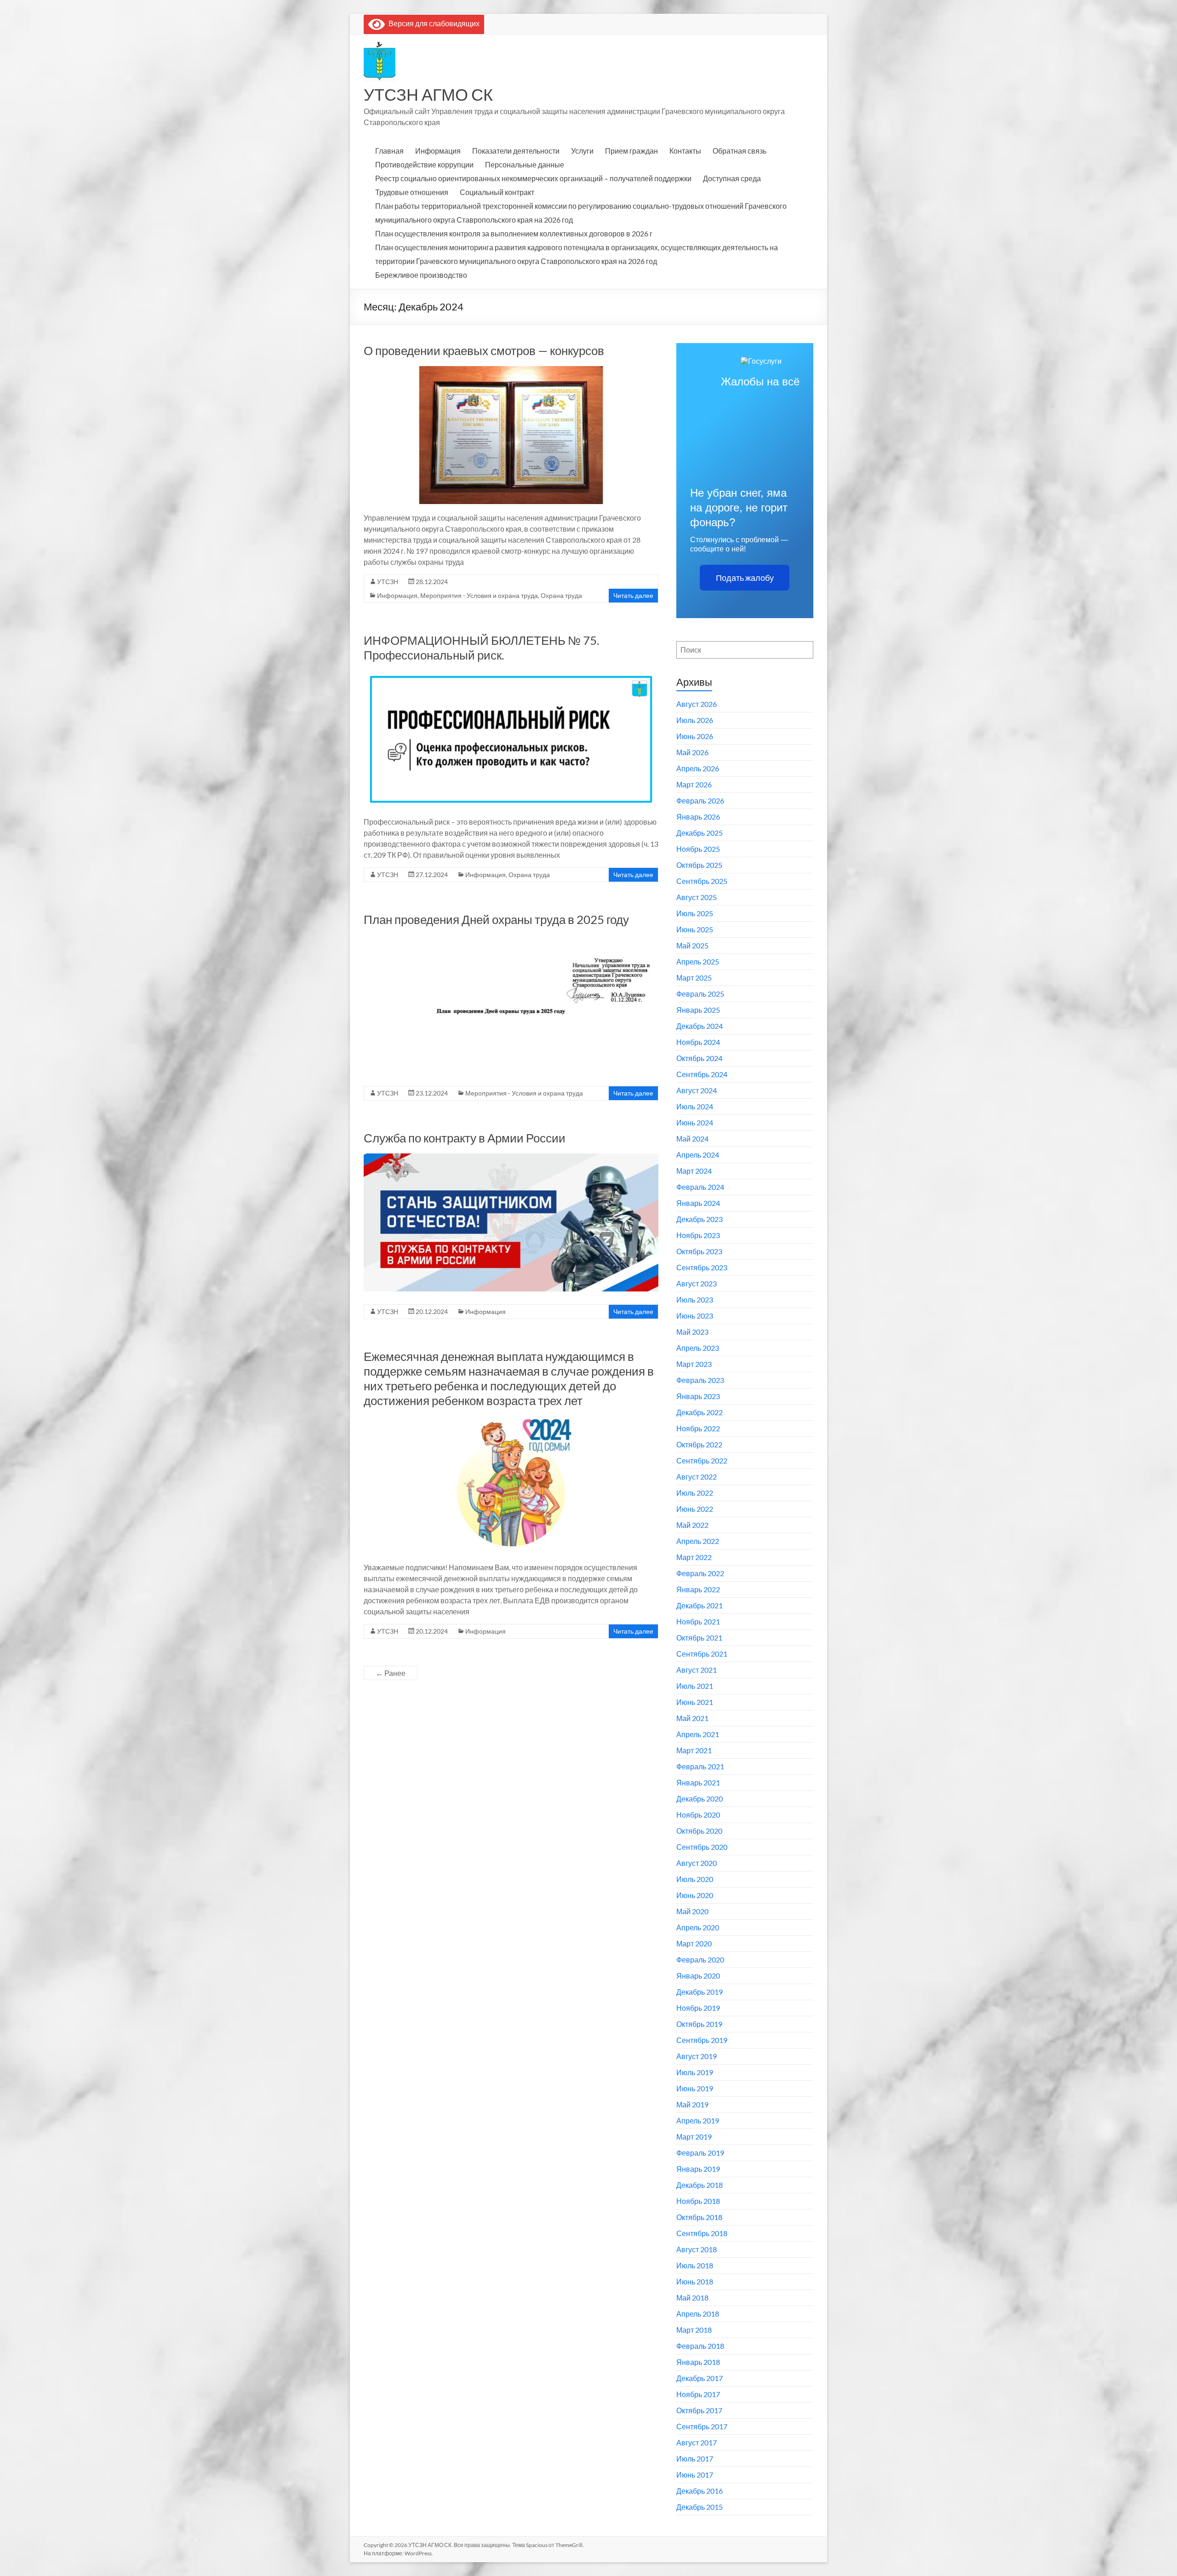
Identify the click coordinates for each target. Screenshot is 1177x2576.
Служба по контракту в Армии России (465, 1138)
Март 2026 (694, 784)
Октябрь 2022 (699, 1444)
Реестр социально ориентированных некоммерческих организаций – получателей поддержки (533, 178)
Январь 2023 (698, 1396)
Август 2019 (697, 2056)
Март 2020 (694, 1943)
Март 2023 (694, 1364)
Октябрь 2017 (699, 2410)
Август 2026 (697, 704)
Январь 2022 (698, 1589)
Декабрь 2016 (700, 2491)
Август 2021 (697, 1670)
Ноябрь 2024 (698, 1042)
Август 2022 (697, 1477)
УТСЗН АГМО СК (428, 94)
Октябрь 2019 (699, 2024)
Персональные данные (525, 164)
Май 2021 (692, 1718)
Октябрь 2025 (699, 865)
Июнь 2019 (695, 2088)
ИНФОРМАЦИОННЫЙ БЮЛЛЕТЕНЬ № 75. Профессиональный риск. (482, 648)
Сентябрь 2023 (702, 1267)
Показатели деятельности (516, 151)
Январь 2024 (698, 1203)
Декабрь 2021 (700, 1605)
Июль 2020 (695, 1879)
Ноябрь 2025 (698, 849)
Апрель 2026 (698, 768)
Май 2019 (692, 2104)
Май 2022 (692, 1525)
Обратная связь (740, 151)
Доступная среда (732, 178)
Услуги (582, 151)
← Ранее (391, 1673)
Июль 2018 (695, 2265)
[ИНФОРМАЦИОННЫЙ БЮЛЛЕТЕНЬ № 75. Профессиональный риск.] (511, 675)
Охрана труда (561, 595)
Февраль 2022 (700, 1573)
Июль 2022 (695, 1493)
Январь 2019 (698, 2169)
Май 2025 (692, 945)
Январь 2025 (698, 1010)
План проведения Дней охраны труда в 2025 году (496, 919)
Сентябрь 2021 (702, 1654)
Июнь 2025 (695, 929)
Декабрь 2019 (700, 1992)
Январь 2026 (698, 817)
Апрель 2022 (698, 1541)
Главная (389, 151)
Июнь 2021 (695, 1702)
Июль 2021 (695, 1686)
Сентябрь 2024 (702, 1074)
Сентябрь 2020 (702, 1847)
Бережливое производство (421, 275)
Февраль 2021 (700, 1766)
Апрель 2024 (698, 1155)
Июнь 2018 (695, 2281)
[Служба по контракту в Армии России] (511, 1158)
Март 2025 (694, 978)
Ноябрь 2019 (698, 2008)
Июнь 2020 (695, 1895)
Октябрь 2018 (699, 2217)
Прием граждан (631, 151)
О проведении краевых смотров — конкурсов (484, 350)
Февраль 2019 (700, 2153)
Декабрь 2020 (700, 1799)
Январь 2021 (698, 1782)
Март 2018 (694, 2330)
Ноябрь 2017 (698, 2394)
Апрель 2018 (698, 2314)
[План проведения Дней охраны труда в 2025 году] (511, 939)
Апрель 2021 (698, 1734)
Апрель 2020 (698, 1927)
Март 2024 (694, 1171)
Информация (438, 151)
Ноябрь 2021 (698, 1621)
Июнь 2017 (695, 2475)
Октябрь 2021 (699, 1638)
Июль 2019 (695, 2072)
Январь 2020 (698, 1976)
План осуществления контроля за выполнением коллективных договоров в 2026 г (514, 233)
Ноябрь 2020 (698, 1815)
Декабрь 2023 (700, 1219)
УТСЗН (388, 582)
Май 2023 (692, 1332)
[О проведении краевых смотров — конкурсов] (511, 370)
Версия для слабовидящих (432, 23)
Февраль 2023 (700, 1380)
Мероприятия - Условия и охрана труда (479, 595)
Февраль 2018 (700, 2346)
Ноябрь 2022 (698, 1428)
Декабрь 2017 (700, 2378)
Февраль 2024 (700, 1187)
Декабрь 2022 (700, 1412)
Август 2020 (697, 1863)
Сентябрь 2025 (702, 881)
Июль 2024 (695, 1106)
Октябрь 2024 (699, 1058)
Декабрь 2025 (700, 833)
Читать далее (633, 595)
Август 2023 (697, 1283)
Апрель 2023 (698, 1348)
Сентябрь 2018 (702, 2233)
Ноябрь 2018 (698, 2201)
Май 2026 (692, 752)
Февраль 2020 (700, 1959)
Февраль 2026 (700, 800)
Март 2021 (694, 1750)
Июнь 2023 (695, 1316)
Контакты (685, 151)
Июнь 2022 (695, 1509)
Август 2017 (697, 2442)
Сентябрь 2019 (702, 2040)
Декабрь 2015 (700, 2507)
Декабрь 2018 (700, 2185)
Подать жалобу (745, 578)
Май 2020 (692, 1911)
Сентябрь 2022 (702, 1460)
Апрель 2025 (698, 961)
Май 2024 (692, 1139)
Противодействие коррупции (424, 164)
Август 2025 (697, 897)
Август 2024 (697, 1090)
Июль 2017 (695, 2458)
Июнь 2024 (695, 1122)
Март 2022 (694, 1557)
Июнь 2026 (695, 736)
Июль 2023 (695, 1299)
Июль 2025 (695, 913)
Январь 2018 (698, 2362)
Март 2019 (694, 2137)
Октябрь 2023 (699, 1251)
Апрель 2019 (698, 2120)
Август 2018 (697, 2249)
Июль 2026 (695, 720)
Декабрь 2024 (700, 1026)
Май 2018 (692, 2298)
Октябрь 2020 (699, 1831)
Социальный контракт (497, 192)
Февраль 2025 (700, 994)
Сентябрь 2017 (702, 2426)
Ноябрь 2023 (698, 1235)
